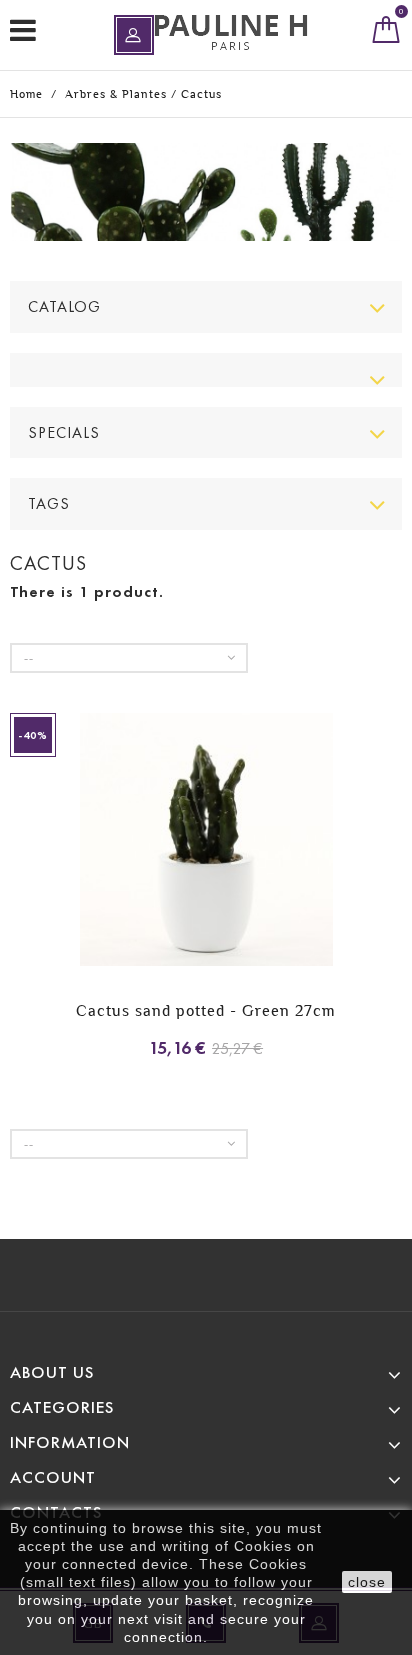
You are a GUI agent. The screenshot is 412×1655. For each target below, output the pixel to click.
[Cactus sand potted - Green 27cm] (206, 842)
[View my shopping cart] (386, 34)
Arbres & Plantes (116, 94)
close (367, 1582)
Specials (64, 432)
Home (26, 94)
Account (53, 1477)
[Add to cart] (27, 880)
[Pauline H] (231, 32)
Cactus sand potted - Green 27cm (206, 1010)
